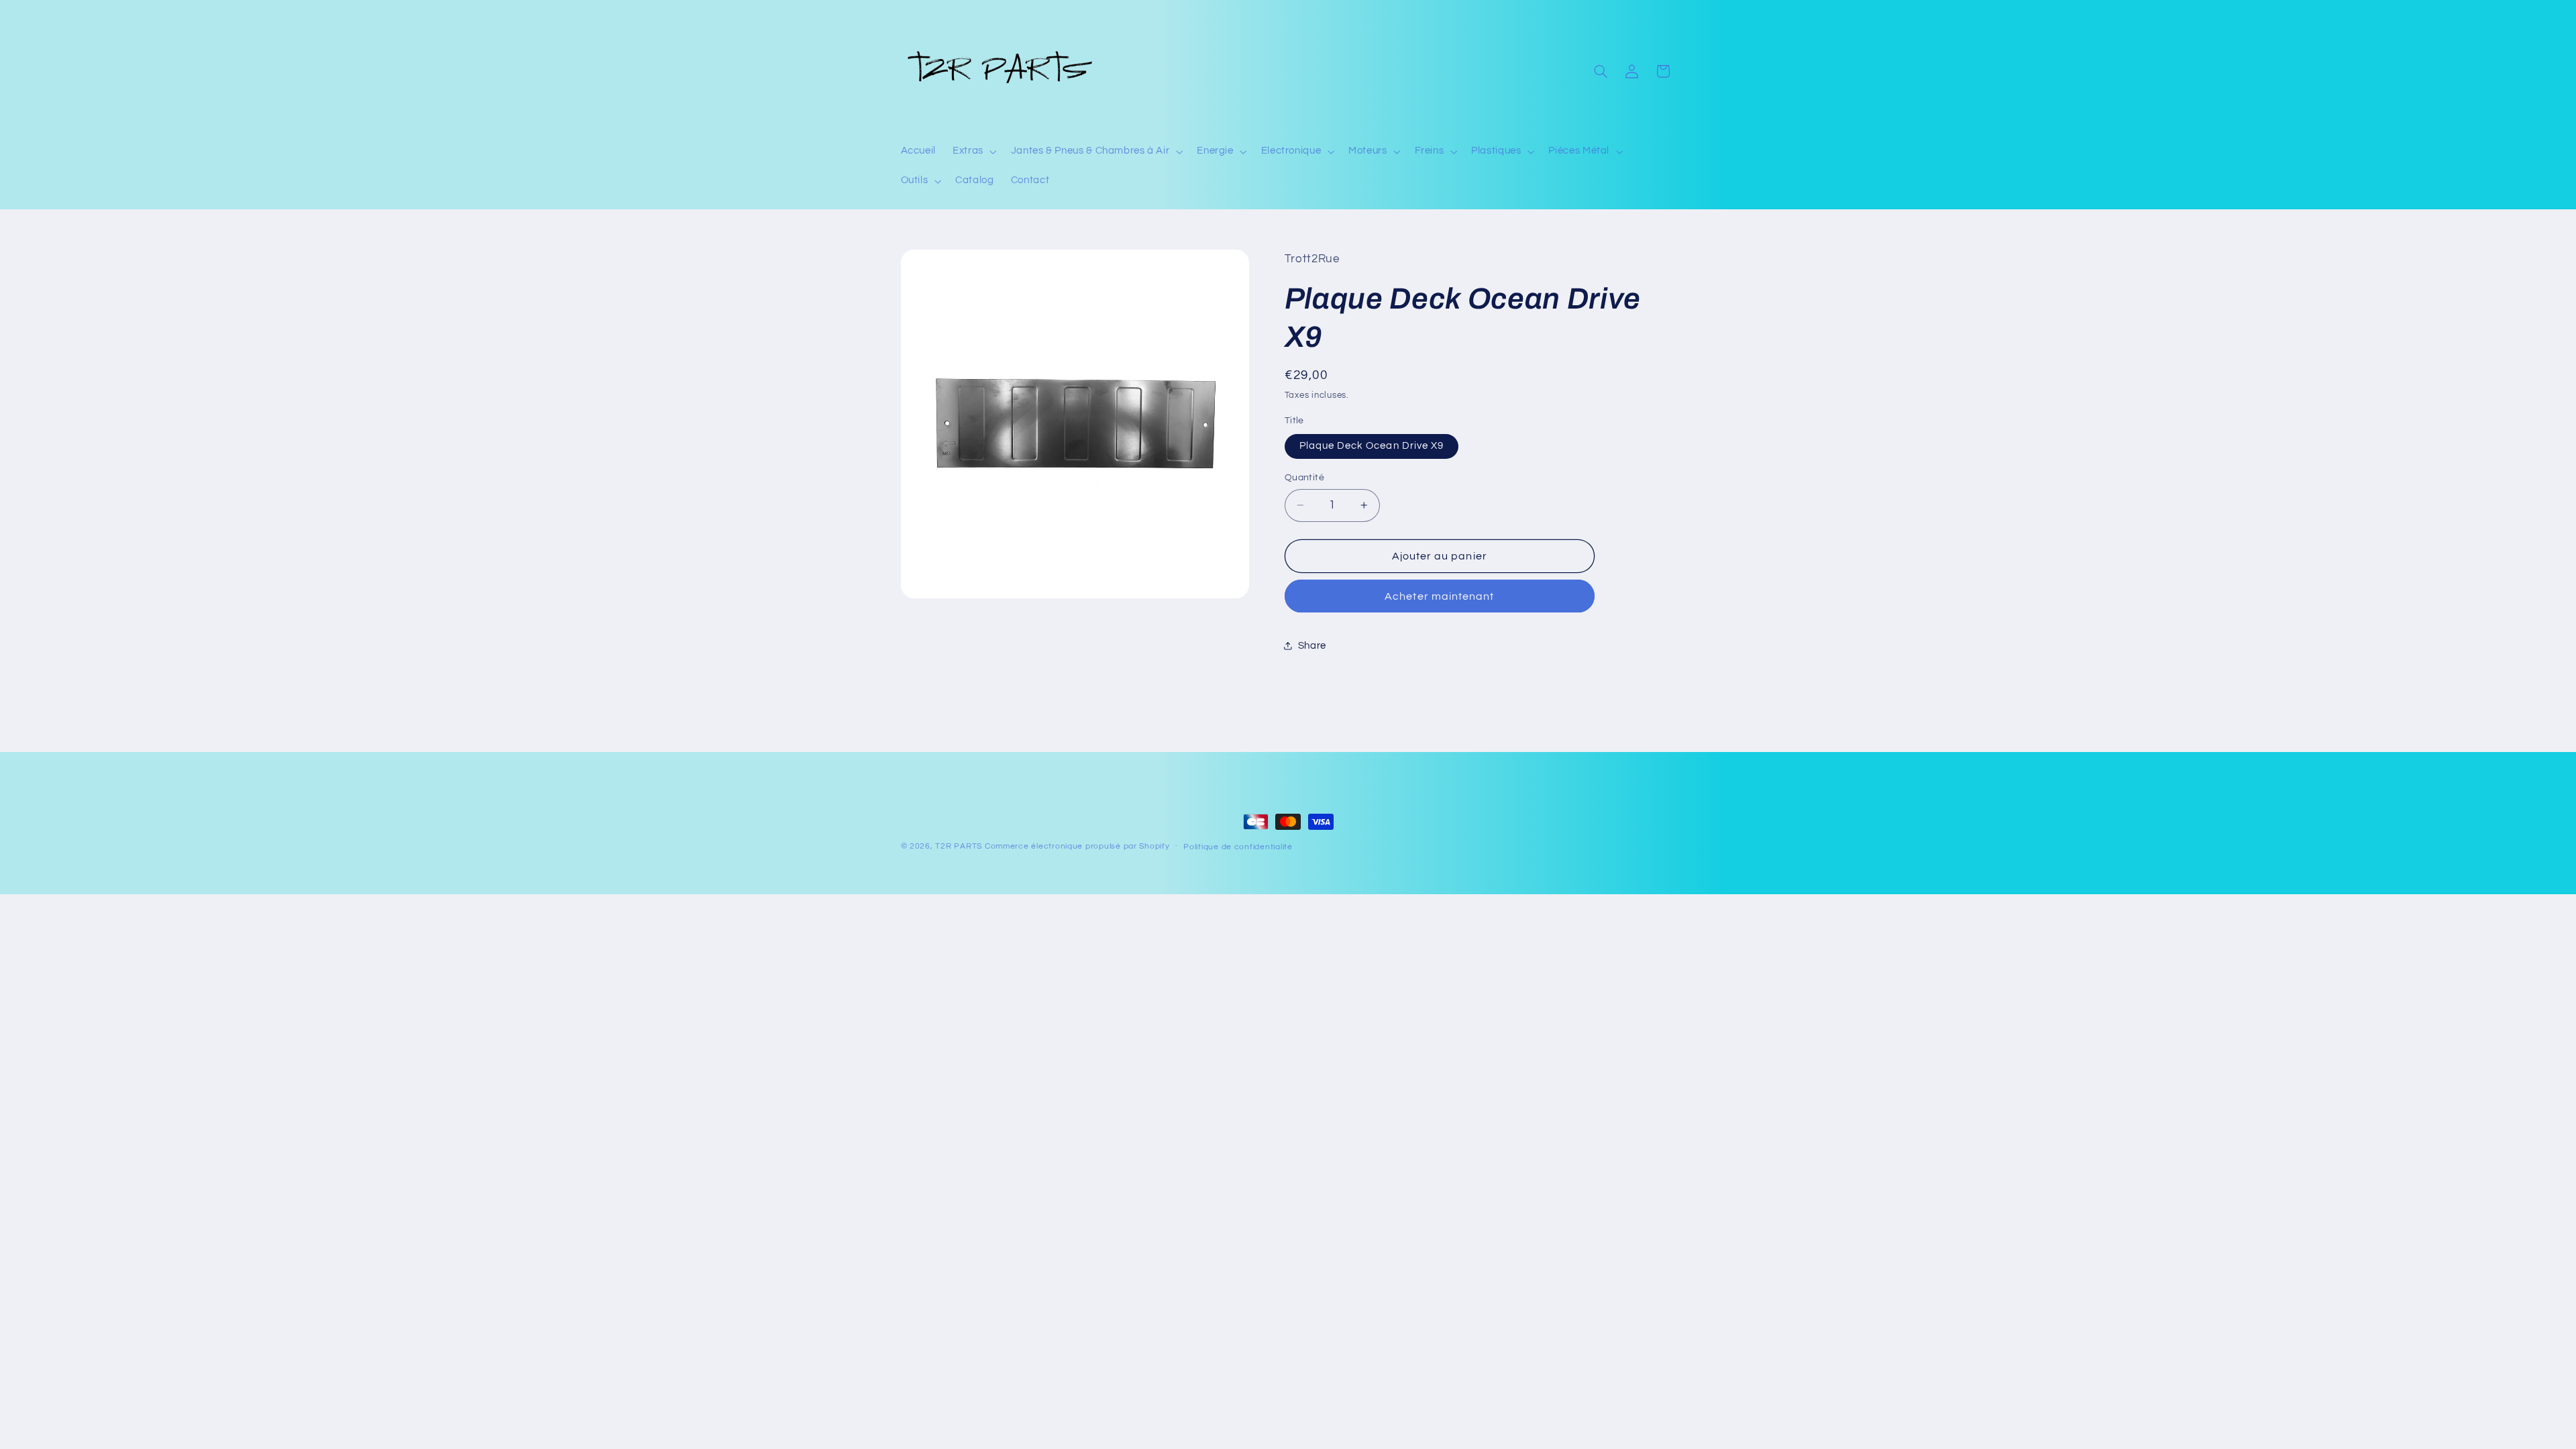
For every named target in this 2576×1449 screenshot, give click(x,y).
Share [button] (1312, 646)
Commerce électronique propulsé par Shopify (1077, 846)
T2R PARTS (959, 846)
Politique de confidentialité (1238, 847)
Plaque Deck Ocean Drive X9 (1372, 446)
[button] (974, 152)
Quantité (1304, 478)
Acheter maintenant (1439, 596)
